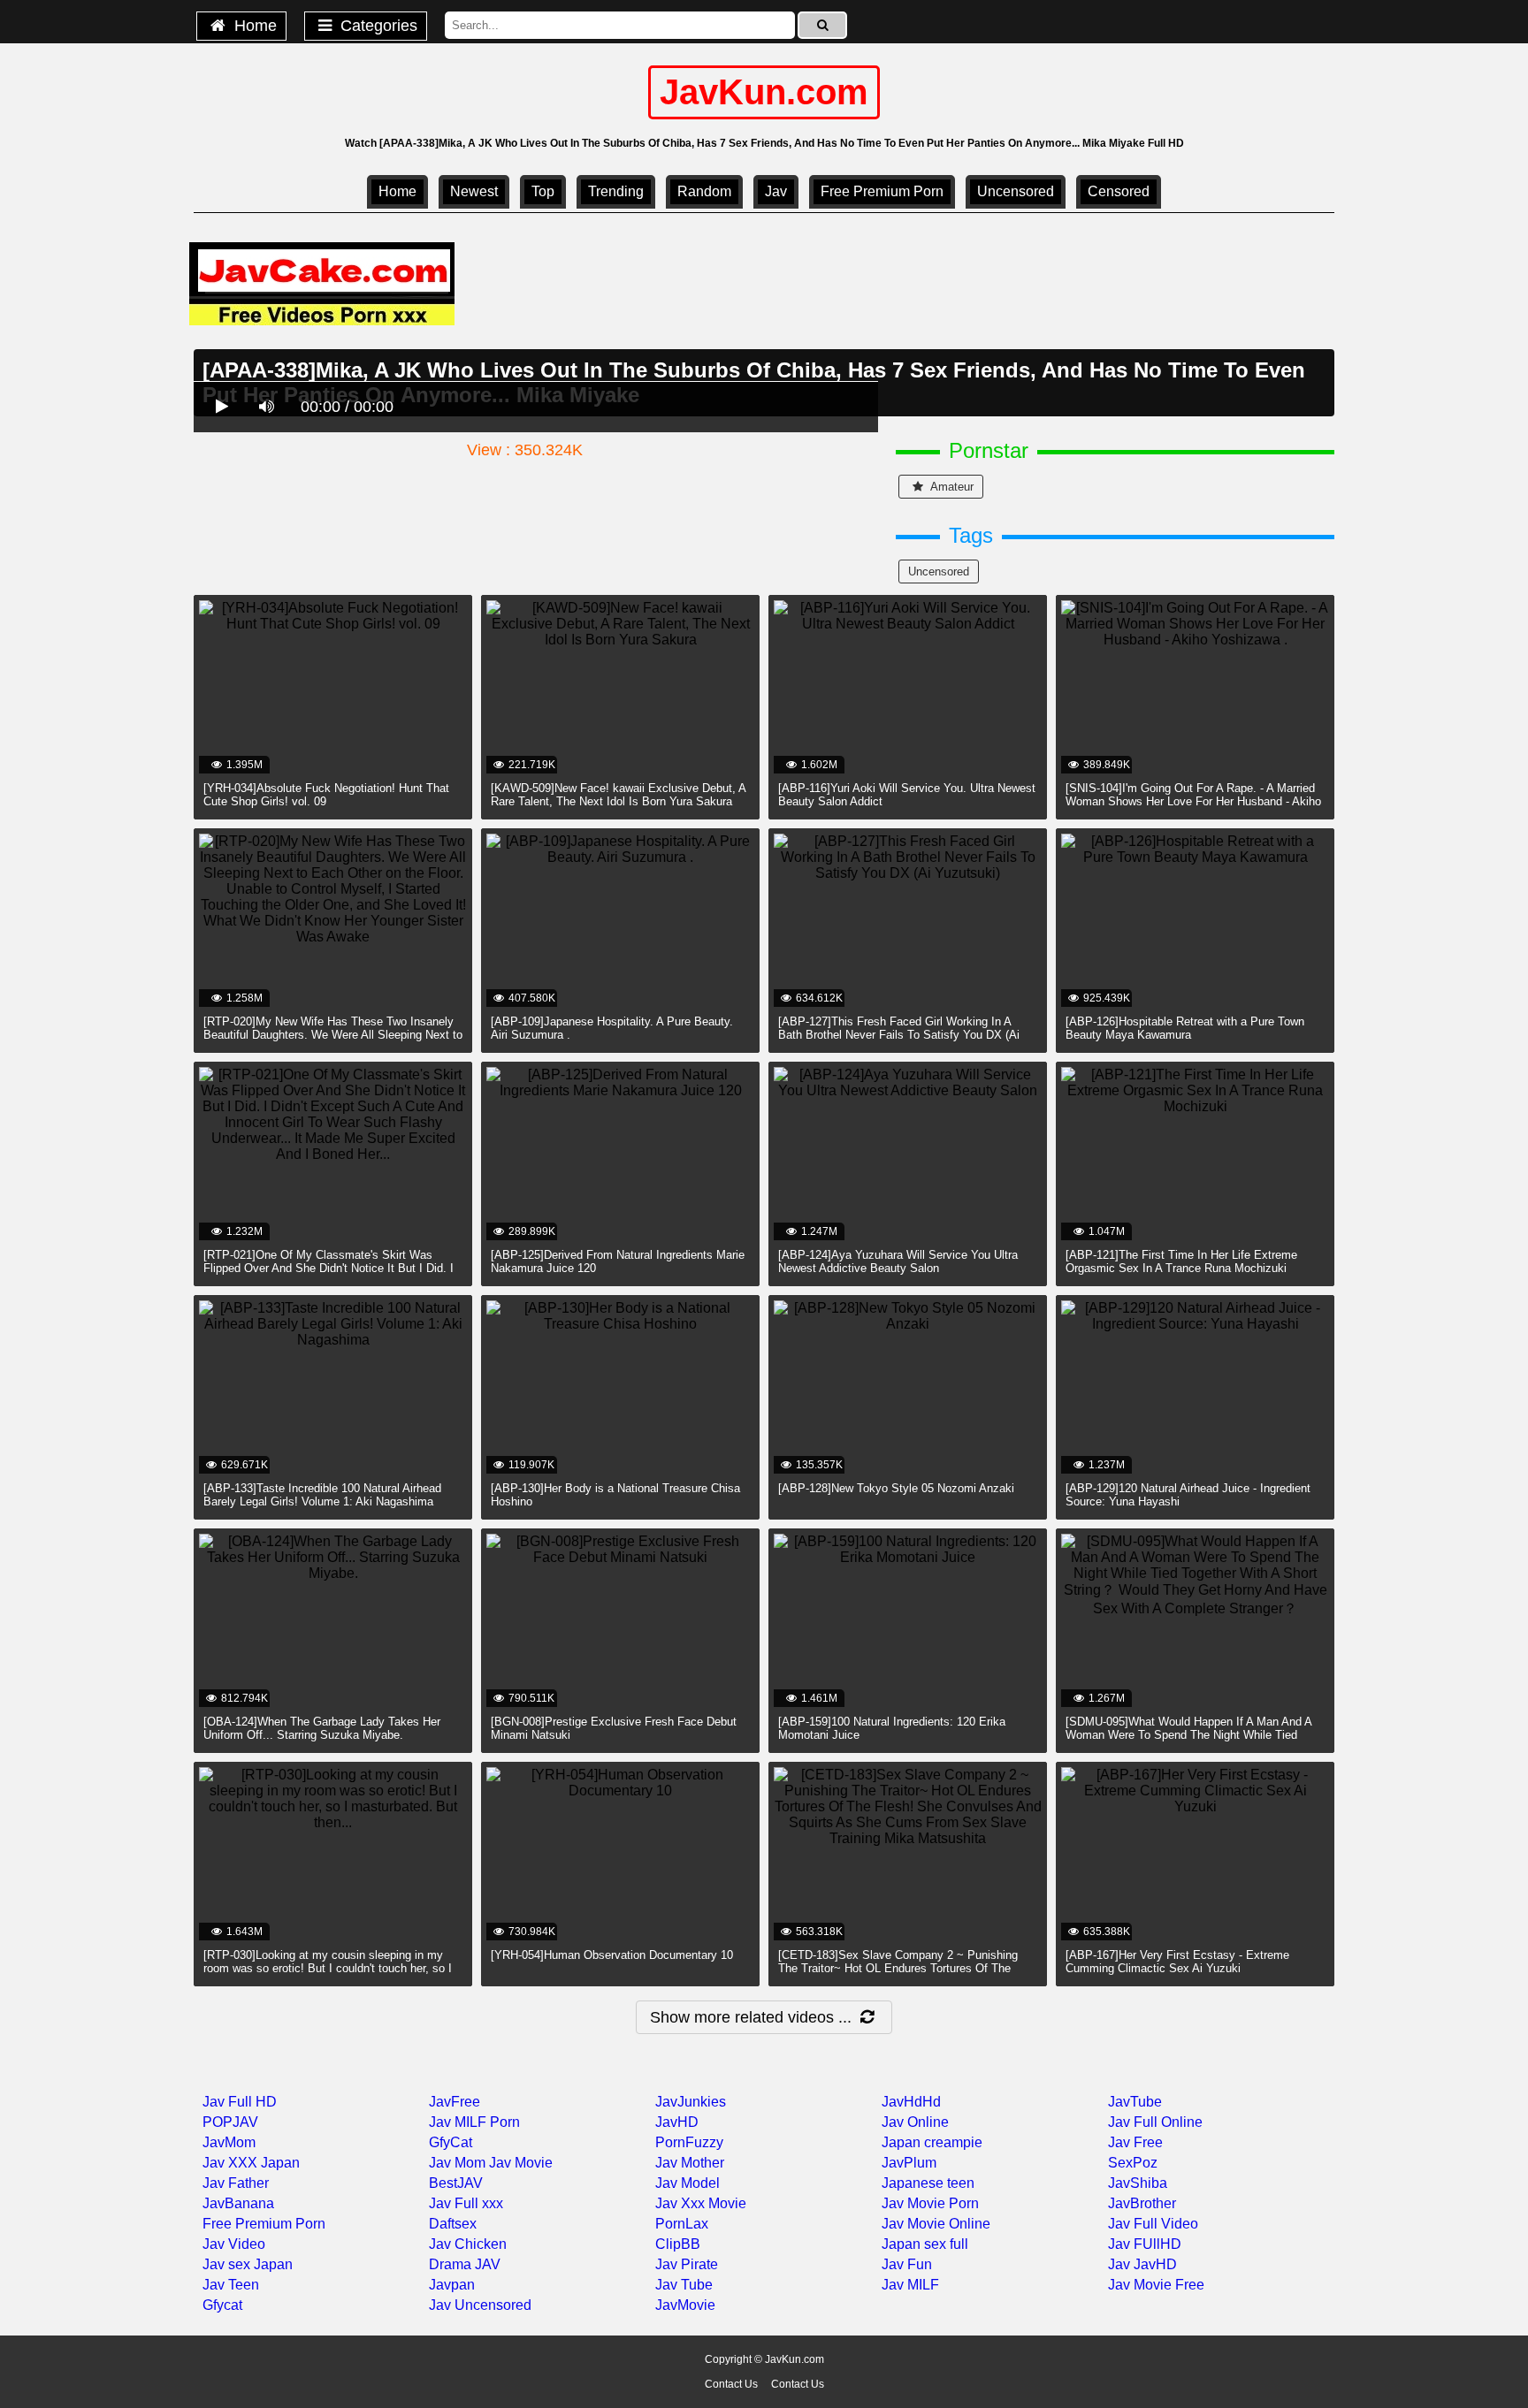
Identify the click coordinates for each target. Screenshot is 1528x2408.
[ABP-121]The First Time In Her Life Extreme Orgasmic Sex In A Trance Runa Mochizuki (1181, 1261)
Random (704, 191)
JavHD (677, 2122)
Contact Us (731, 2384)
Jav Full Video (1153, 2224)
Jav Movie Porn (930, 2203)
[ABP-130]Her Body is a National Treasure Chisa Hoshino (615, 1495)
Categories (377, 26)
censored (1119, 191)
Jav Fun (907, 2264)
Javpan (452, 2285)
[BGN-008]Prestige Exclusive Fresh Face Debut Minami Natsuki (614, 1728)
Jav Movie (521, 2163)
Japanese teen (928, 2183)
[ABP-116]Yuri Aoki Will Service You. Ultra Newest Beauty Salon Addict (907, 795)
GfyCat (451, 2142)
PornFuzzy (689, 2142)
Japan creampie (932, 2142)
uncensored (1016, 191)
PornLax (682, 2224)
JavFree (455, 2102)
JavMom (229, 2142)
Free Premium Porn (882, 191)
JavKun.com (764, 92)
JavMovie (685, 2305)
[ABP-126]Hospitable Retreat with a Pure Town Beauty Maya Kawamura (1185, 1028)
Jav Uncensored (480, 2305)
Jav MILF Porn (474, 2122)
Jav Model (688, 2183)
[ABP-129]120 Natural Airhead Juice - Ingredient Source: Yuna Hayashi (1188, 1495)
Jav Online (915, 2122)
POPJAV (230, 2122)
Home (253, 26)
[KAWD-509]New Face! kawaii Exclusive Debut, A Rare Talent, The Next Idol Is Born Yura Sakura (618, 795)
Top (543, 191)
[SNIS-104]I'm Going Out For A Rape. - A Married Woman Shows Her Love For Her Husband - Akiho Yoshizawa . (1193, 801)
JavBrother (1142, 2203)
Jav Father (236, 2183)
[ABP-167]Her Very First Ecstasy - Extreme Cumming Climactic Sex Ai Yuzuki (1177, 1962)
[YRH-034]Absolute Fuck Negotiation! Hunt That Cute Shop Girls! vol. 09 (326, 795)
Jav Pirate (687, 2264)
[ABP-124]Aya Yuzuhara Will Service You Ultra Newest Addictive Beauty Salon (898, 1261)
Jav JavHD (1142, 2264)
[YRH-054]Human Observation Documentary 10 (612, 1955)
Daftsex (453, 2224)
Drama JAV (465, 2264)
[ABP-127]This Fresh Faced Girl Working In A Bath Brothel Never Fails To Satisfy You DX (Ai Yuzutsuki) (899, 1035)
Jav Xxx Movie (701, 2203)
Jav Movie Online (936, 2224)
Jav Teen (231, 2285)
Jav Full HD (240, 2102)
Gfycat (222, 2305)
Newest (474, 191)
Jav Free (1135, 2142)
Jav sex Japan (248, 2264)
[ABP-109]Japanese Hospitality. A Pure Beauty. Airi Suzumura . (612, 1028)
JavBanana (238, 2203)
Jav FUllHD (1145, 2244)
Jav (776, 191)
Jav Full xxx (466, 2203)
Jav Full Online (1155, 2122)
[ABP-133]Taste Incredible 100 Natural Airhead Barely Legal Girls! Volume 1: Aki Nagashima (322, 1495)
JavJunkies (691, 2102)
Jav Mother (690, 2163)
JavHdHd (911, 2102)
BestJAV (456, 2183)
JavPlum (909, 2163)
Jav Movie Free (1156, 2285)
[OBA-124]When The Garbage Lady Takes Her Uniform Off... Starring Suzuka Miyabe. (322, 1728)
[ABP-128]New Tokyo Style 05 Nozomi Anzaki (896, 1488)
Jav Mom (457, 2163)
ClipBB (678, 2244)
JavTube (1135, 2102)
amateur (951, 487)
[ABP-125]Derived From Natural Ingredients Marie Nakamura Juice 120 (618, 1261)
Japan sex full (925, 2244)
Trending (616, 191)
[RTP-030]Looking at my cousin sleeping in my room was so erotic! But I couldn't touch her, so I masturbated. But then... (328, 1968)
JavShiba (1138, 2183)
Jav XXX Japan (251, 2163)
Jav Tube (684, 2285)
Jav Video (234, 2244)
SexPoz (1133, 2163)
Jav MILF (910, 2285)
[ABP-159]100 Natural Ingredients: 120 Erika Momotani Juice (892, 1728)
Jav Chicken (468, 2244)
